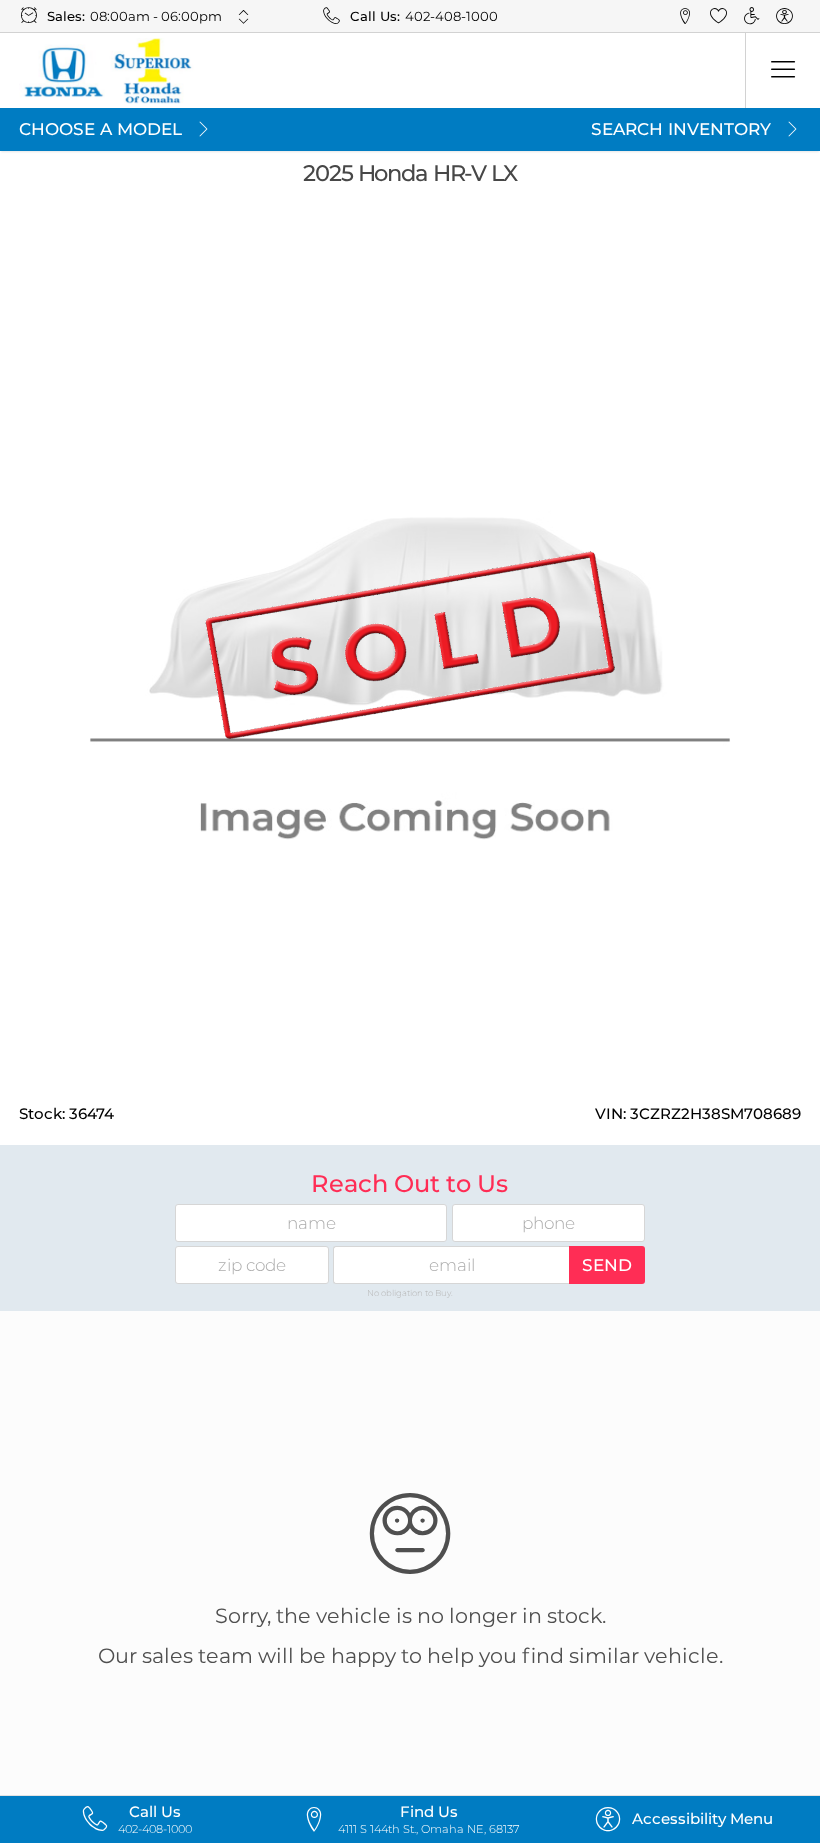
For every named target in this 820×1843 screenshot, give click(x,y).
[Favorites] (718, 16)
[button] (686, 16)
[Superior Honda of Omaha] (106, 71)
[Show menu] (782, 70)
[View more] (244, 16)
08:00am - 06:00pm (156, 16)
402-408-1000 (451, 16)
